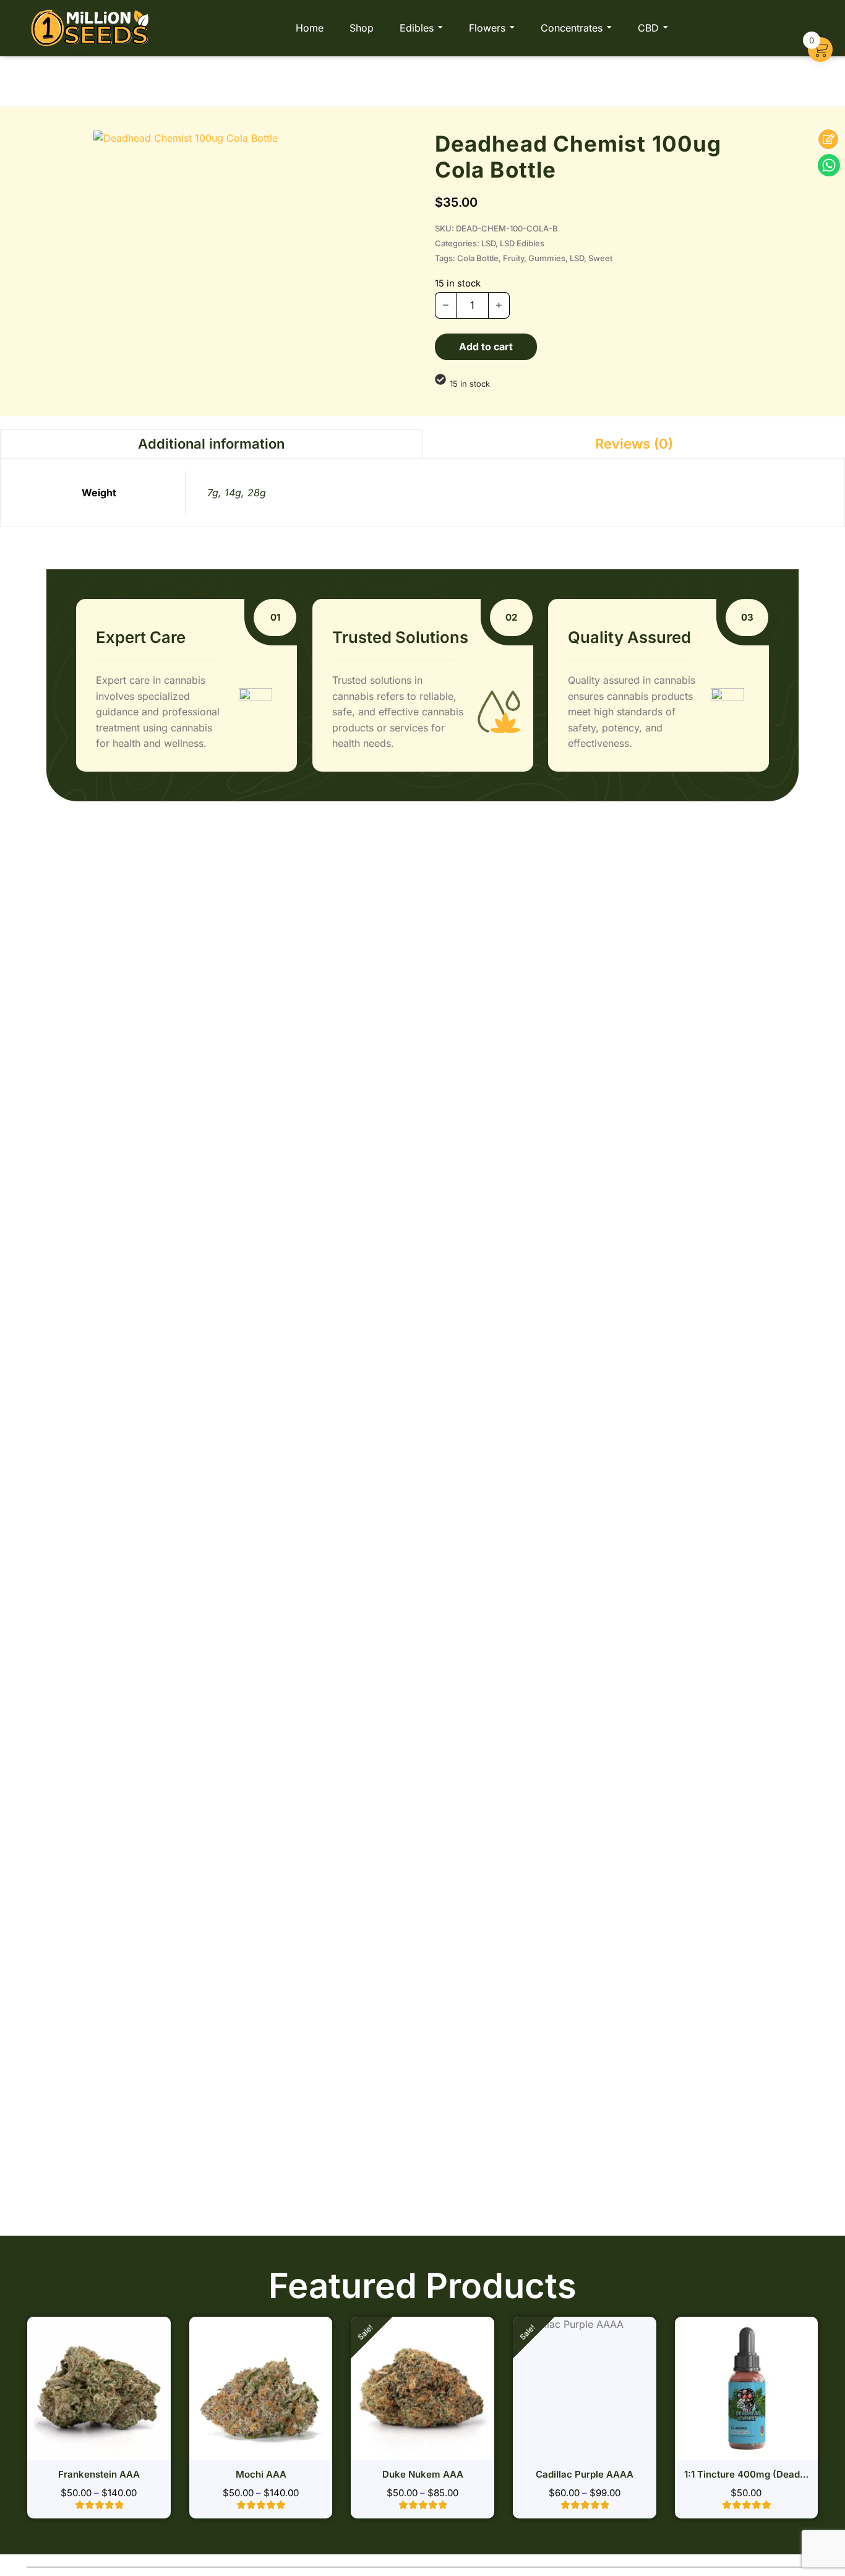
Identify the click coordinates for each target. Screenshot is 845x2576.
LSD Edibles (522, 243)
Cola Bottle (478, 258)
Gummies (547, 258)
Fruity (513, 258)
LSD (488, 243)
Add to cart (486, 347)
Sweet (600, 258)
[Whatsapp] (829, 165)
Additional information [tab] (211, 444)
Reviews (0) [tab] (634, 444)
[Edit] (828, 139)
